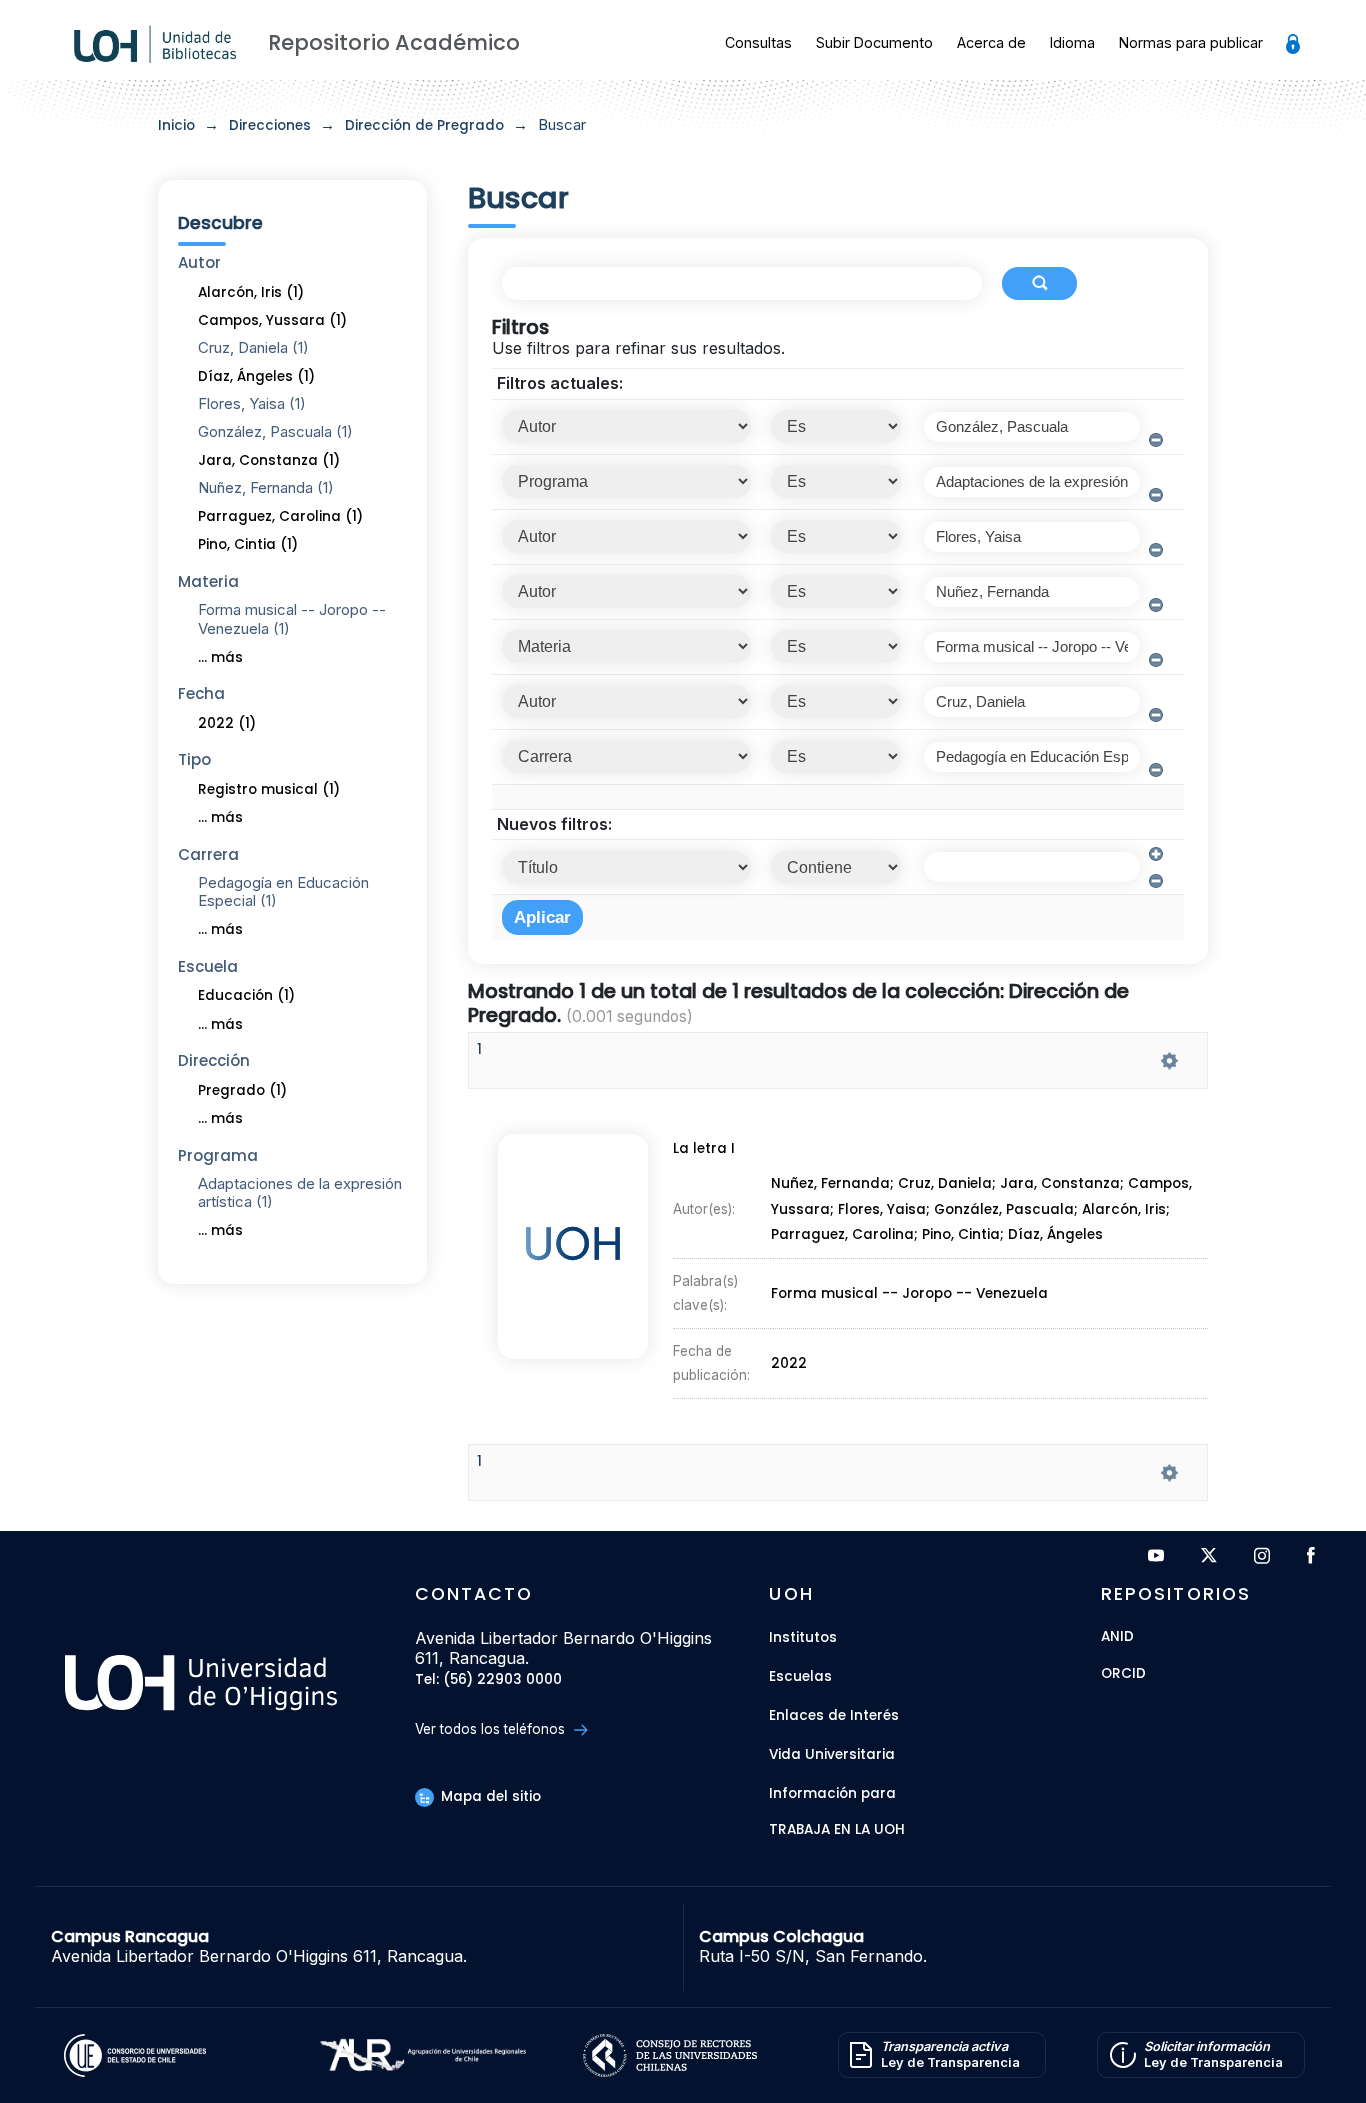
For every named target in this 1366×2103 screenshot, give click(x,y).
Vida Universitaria (832, 1754)
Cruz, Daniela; (949, 1184)
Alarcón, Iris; (1126, 1209)
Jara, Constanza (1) (269, 460)
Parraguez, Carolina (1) (280, 516)
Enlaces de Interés (834, 1715)
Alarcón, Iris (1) (251, 292)
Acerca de (991, 42)
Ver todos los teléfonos (492, 1729)
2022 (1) (227, 723)
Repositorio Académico (394, 42)
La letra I (704, 1148)
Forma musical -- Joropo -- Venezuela (909, 1293)
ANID (1117, 1637)
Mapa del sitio (489, 1796)
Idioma (1072, 42)
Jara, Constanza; (1064, 1184)
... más (220, 657)
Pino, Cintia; (965, 1235)
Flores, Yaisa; (886, 1209)
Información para (832, 1793)
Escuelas (800, 1676)
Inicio (176, 125)
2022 (789, 1363)
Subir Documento (874, 42)
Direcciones (270, 125)
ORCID (1123, 1674)
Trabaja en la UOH (837, 1830)
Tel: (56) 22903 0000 (488, 1680)
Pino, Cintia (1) (248, 544)
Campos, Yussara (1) (272, 320)
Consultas (758, 42)
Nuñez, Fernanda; (834, 1184)
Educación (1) (246, 995)
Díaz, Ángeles (1055, 1235)
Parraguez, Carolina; (846, 1235)
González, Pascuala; (1008, 1209)
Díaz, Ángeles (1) (256, 376)
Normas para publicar (1191, 42)
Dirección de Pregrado (424, 125)
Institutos (803, 1637)
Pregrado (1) (242, 1090)
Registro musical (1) (269, 789)
